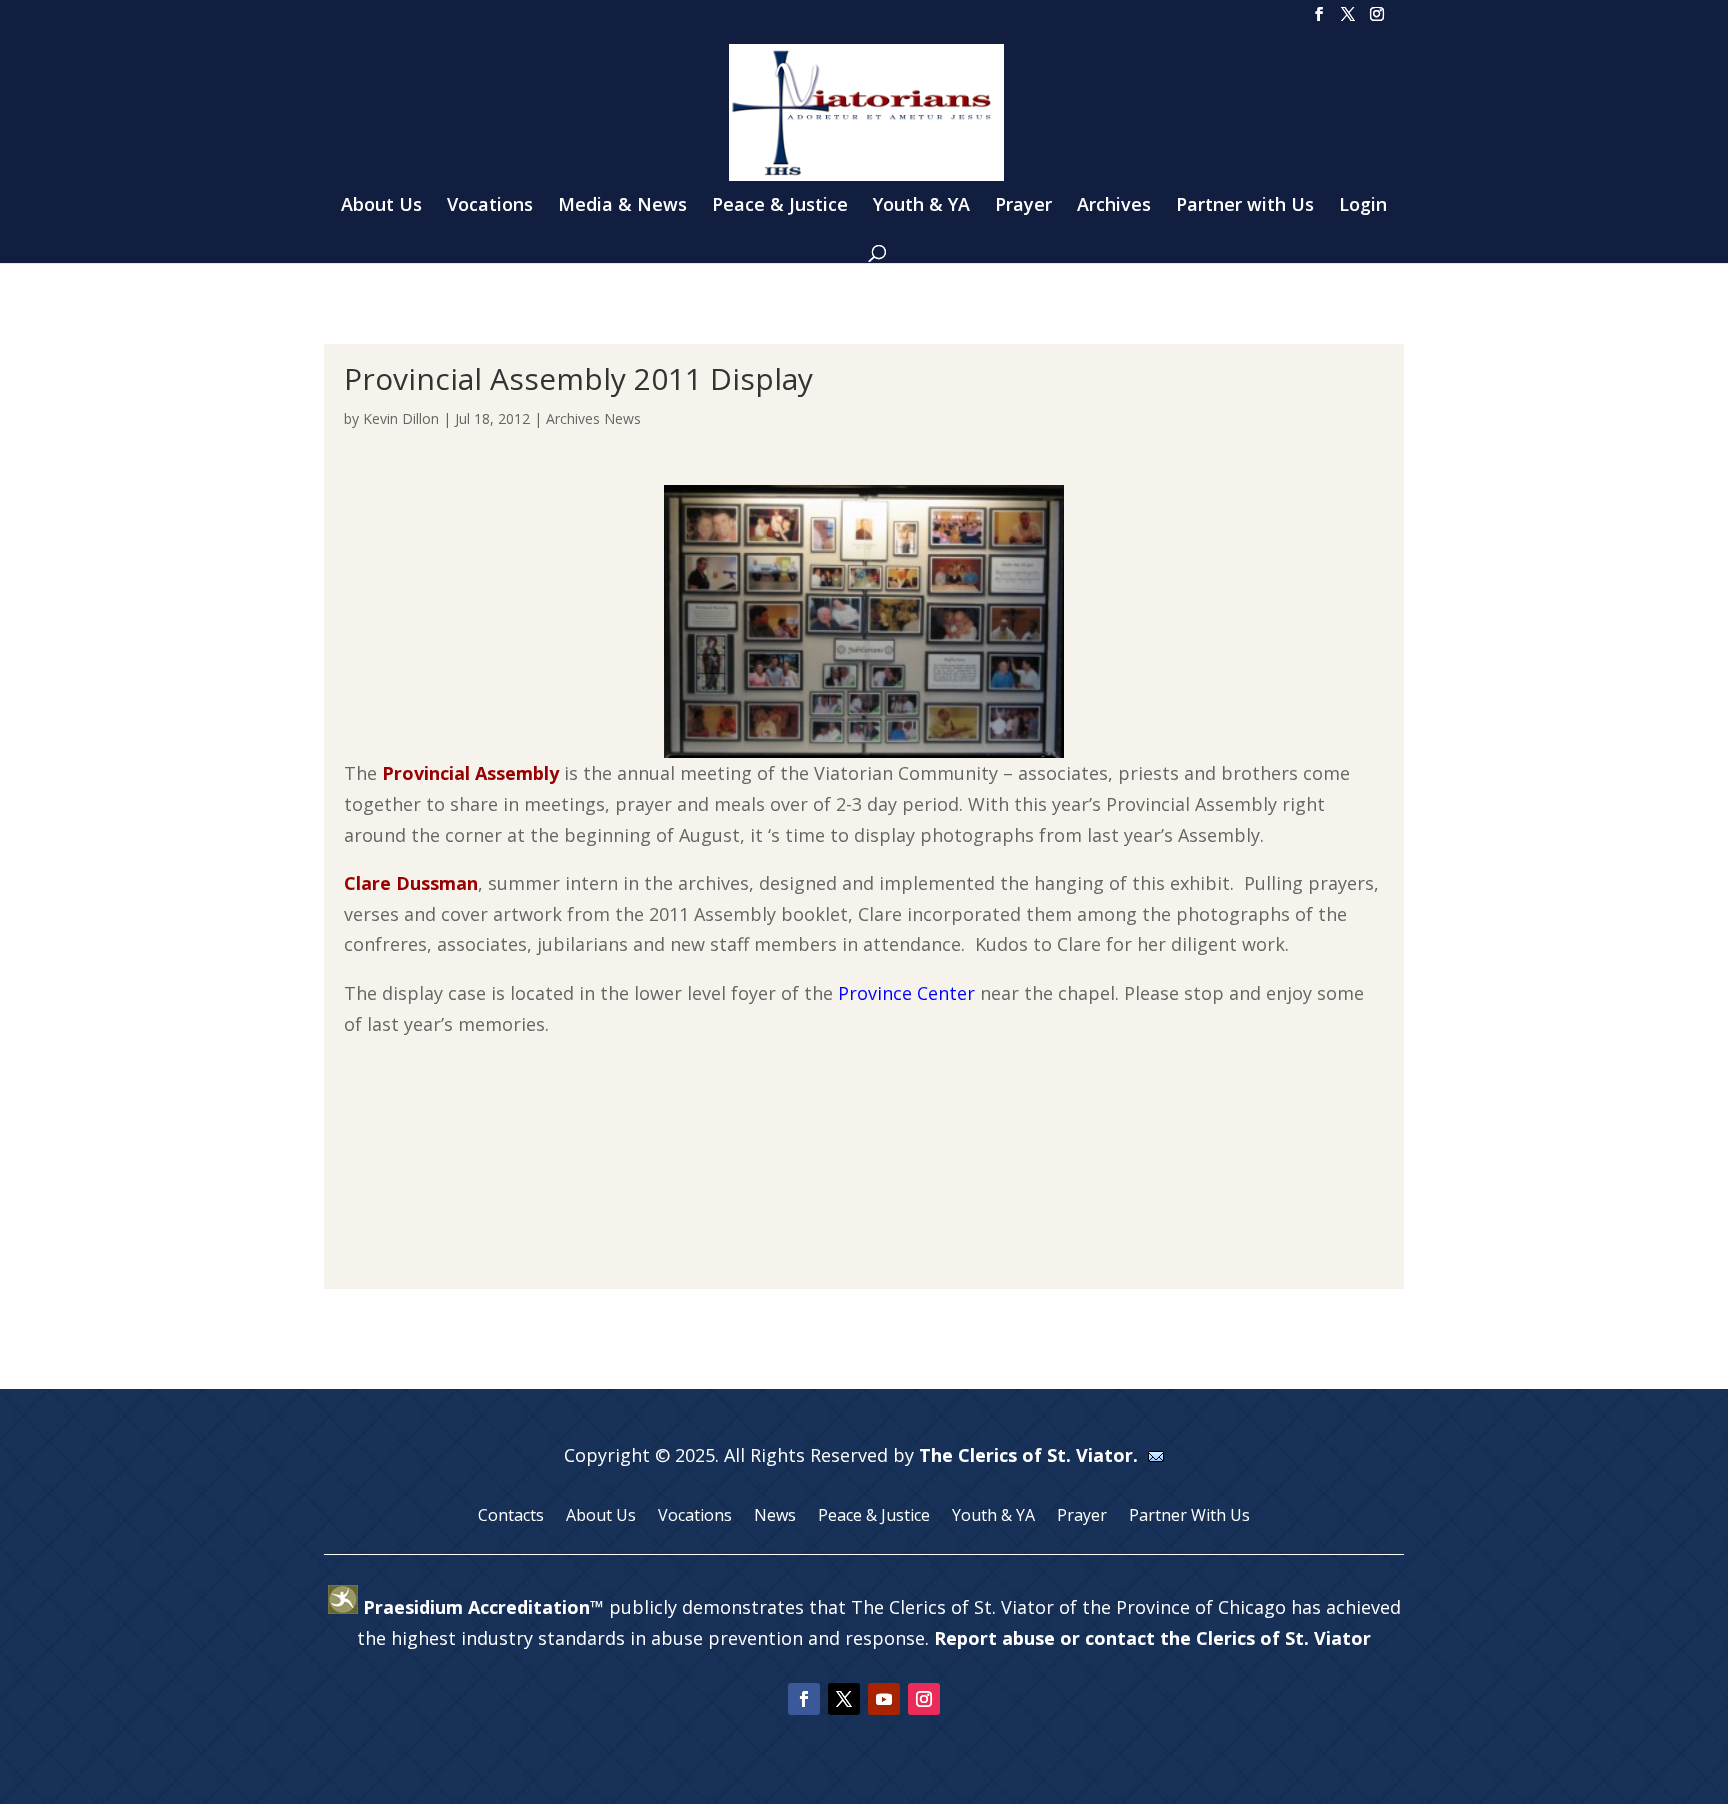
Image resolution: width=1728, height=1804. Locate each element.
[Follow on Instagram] (924, 1699)
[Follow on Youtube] (884, 1699)
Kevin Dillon (401, 418)
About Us (381, 206)
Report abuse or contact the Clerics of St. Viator (1152, 1638)
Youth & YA (921, 206)
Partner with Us (1245, 206)
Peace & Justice (780, 206)
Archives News (593, 418)
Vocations (490, 206)
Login (1363, 206)
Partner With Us (1189, 1517)
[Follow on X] (844, 1699)
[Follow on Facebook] (804, 1699)
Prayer (1023, 206)
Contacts (511, 1517)
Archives (1114, 206)
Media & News (622, 206)
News (775, 1517)
